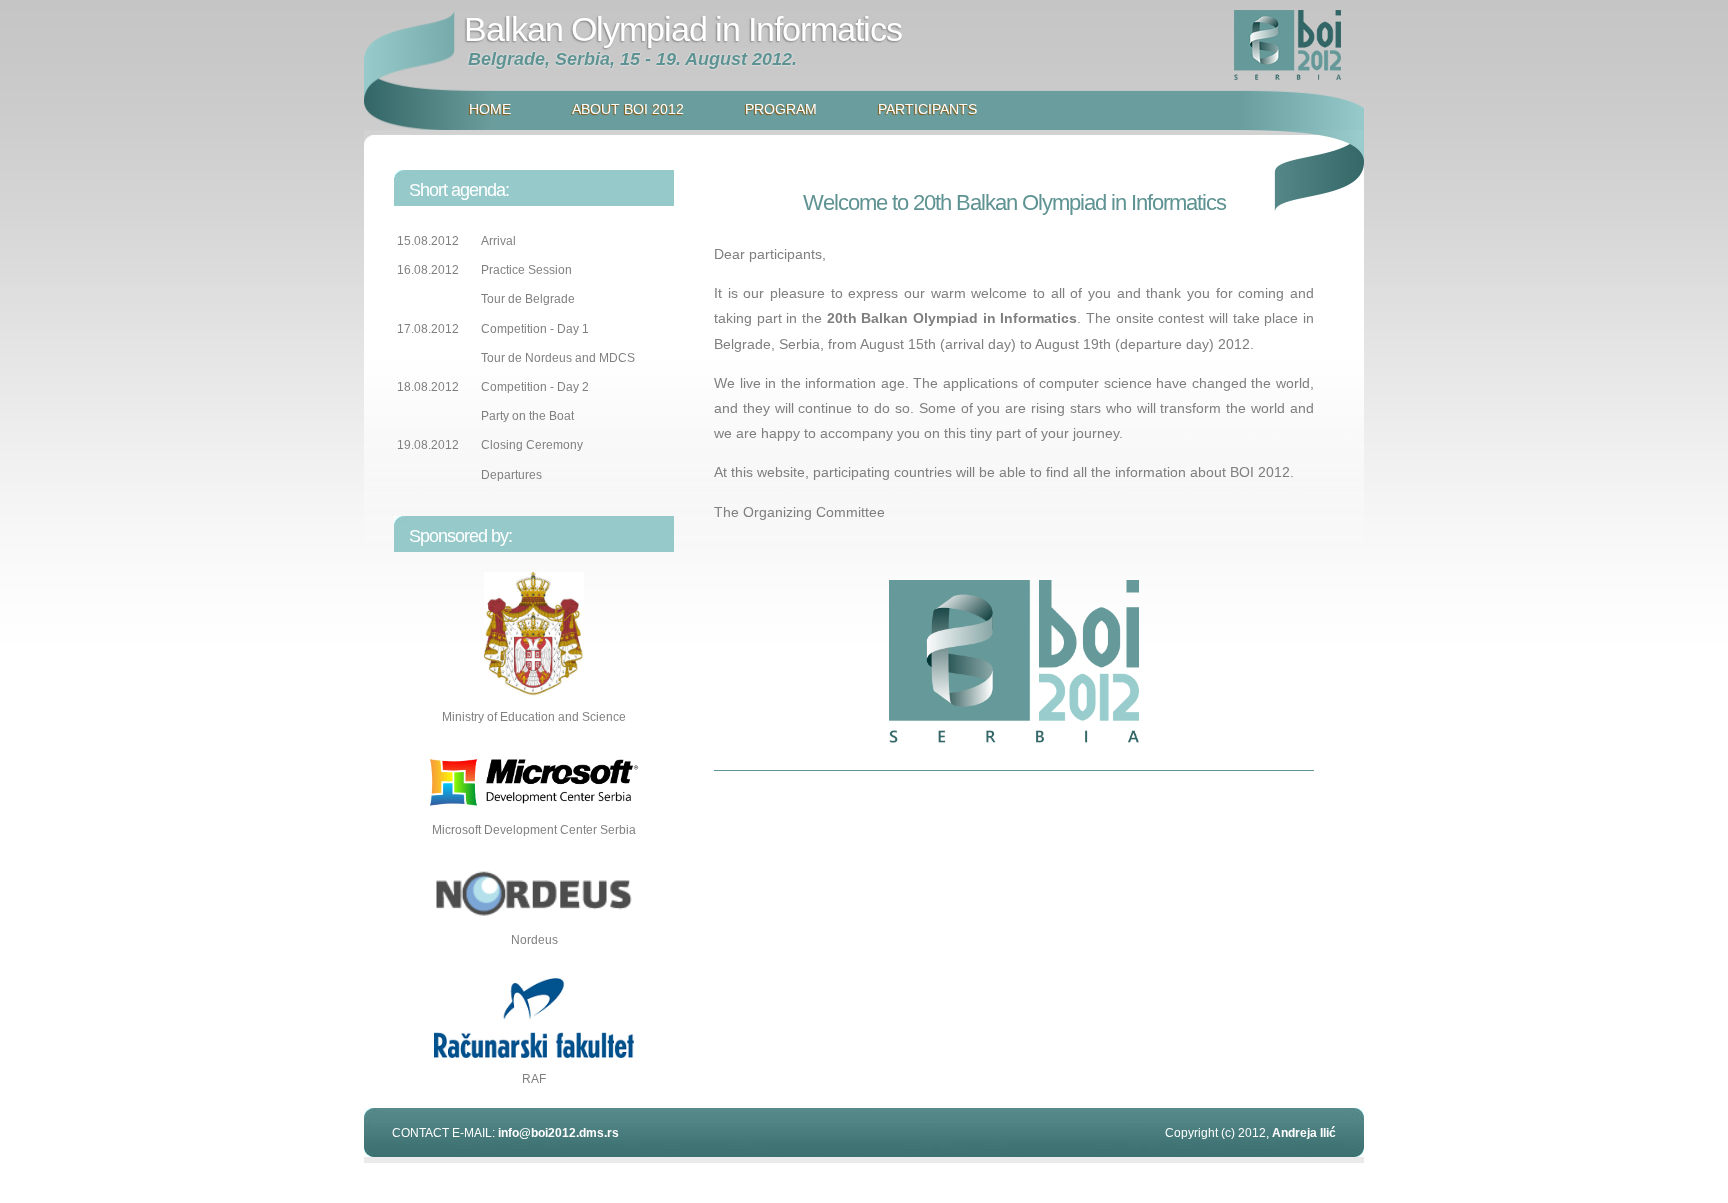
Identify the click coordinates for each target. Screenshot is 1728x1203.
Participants (927, 109)
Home (490, 109)
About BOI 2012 (628, 109)
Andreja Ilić (1304, 1133)
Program (781, 109)
